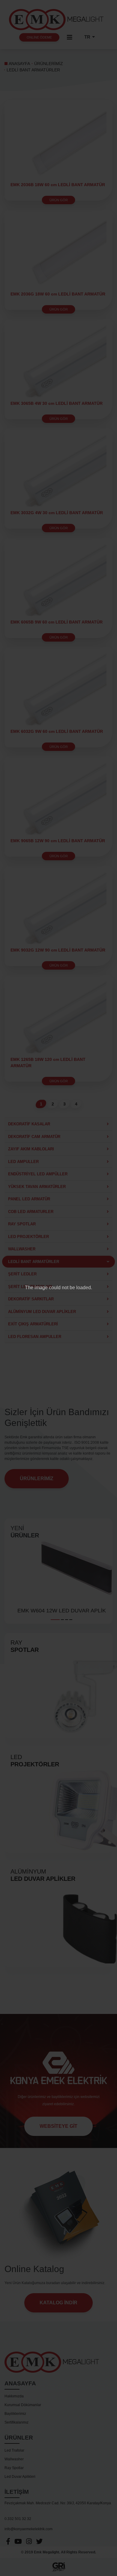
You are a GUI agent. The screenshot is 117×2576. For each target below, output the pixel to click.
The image (36, 1288)
